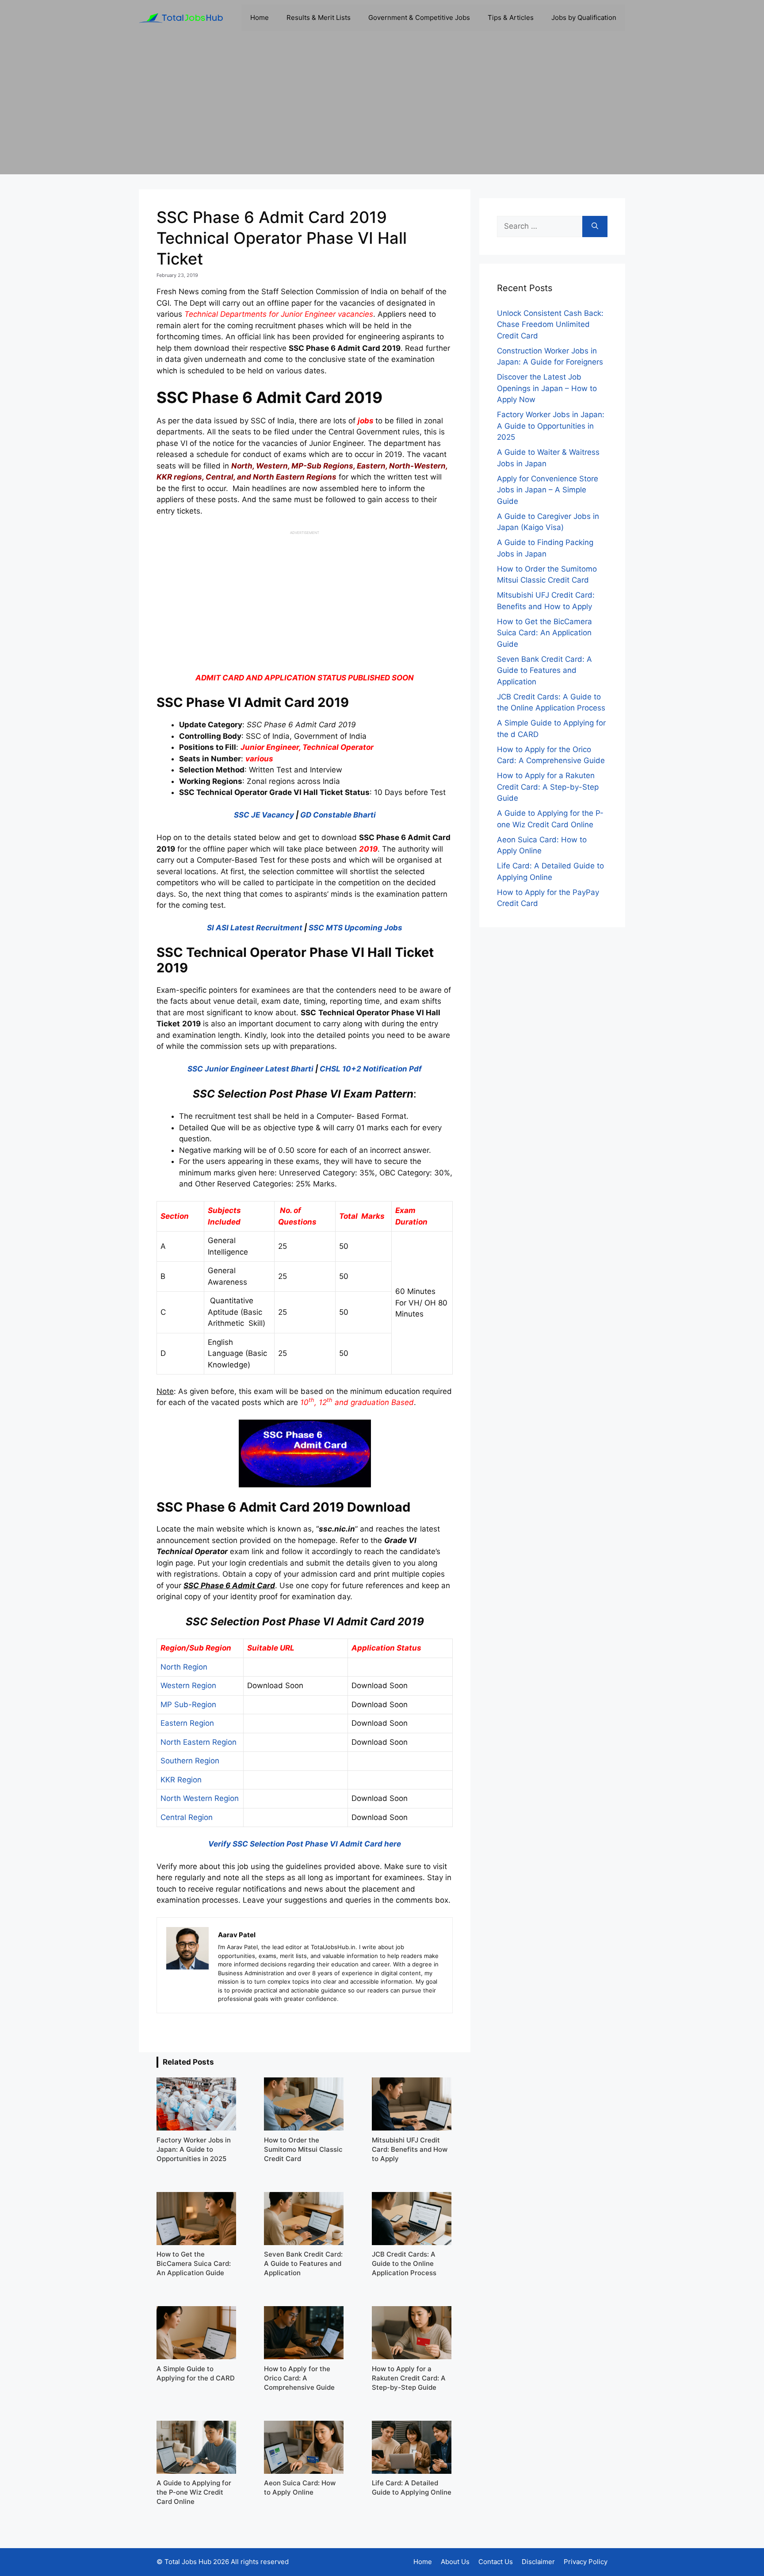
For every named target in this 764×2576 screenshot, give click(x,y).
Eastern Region (187, 1723)
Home (260, 17)
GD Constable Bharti (338, 815)
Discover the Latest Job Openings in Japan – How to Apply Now (547, 388)
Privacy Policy (586, 2562)
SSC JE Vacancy (264, 815)
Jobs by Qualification (584, 17)
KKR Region (181, 1780)
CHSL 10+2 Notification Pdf (371, 1069)
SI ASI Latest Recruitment (255, 928)
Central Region (187, 1817)
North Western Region (200, 1798)
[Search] (595, 227)
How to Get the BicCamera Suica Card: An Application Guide (544, 633)
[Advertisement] (382, 112)
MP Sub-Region (188, 1705)
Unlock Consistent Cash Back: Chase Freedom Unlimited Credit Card (550, 324)
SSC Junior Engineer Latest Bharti (250, 1069)
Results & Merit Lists (319, 17)
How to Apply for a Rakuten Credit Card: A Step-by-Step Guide (548, 787)
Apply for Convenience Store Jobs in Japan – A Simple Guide (548, 490)
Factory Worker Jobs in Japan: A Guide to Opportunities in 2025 (551, 426)
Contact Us (496, 2562)
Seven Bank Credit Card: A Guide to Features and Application (544, 670)
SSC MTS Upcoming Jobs (355, 928)
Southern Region (190, 1761)
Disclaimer (538, 2562)
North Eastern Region (199, 1742)
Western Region (188, 1685)
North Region (184, 1667)
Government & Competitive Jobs (419, 17)
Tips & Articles (511, 17)
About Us (455, 2562)
